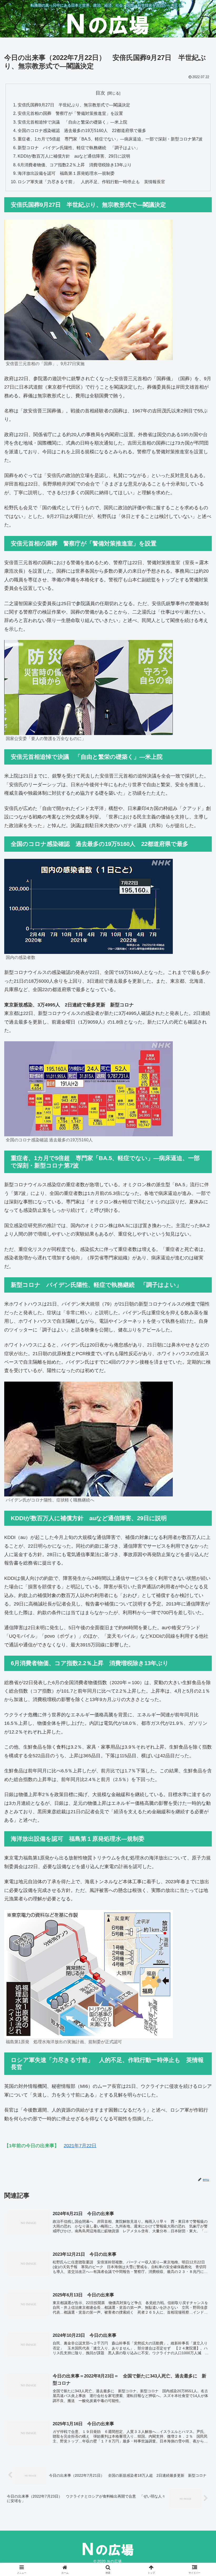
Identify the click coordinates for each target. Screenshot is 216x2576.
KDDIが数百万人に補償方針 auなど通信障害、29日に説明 (74, 156)
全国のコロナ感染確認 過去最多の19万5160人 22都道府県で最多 (82, 130)
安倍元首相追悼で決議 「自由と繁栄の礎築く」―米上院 (72, 122)
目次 (100, 93)
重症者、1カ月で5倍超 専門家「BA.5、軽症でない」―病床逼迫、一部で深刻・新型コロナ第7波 (110, 139)
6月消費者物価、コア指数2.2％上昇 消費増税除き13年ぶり (75, 165)
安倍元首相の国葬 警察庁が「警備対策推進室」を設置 (70, 113)
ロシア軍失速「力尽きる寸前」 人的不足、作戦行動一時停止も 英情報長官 (91, 182)
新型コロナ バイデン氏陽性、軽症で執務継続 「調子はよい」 (79, 148)
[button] (200, 1421)
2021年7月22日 (80, 2146)
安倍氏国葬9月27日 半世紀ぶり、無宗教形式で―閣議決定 (74, 105)
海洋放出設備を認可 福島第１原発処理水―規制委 (66, 173)
